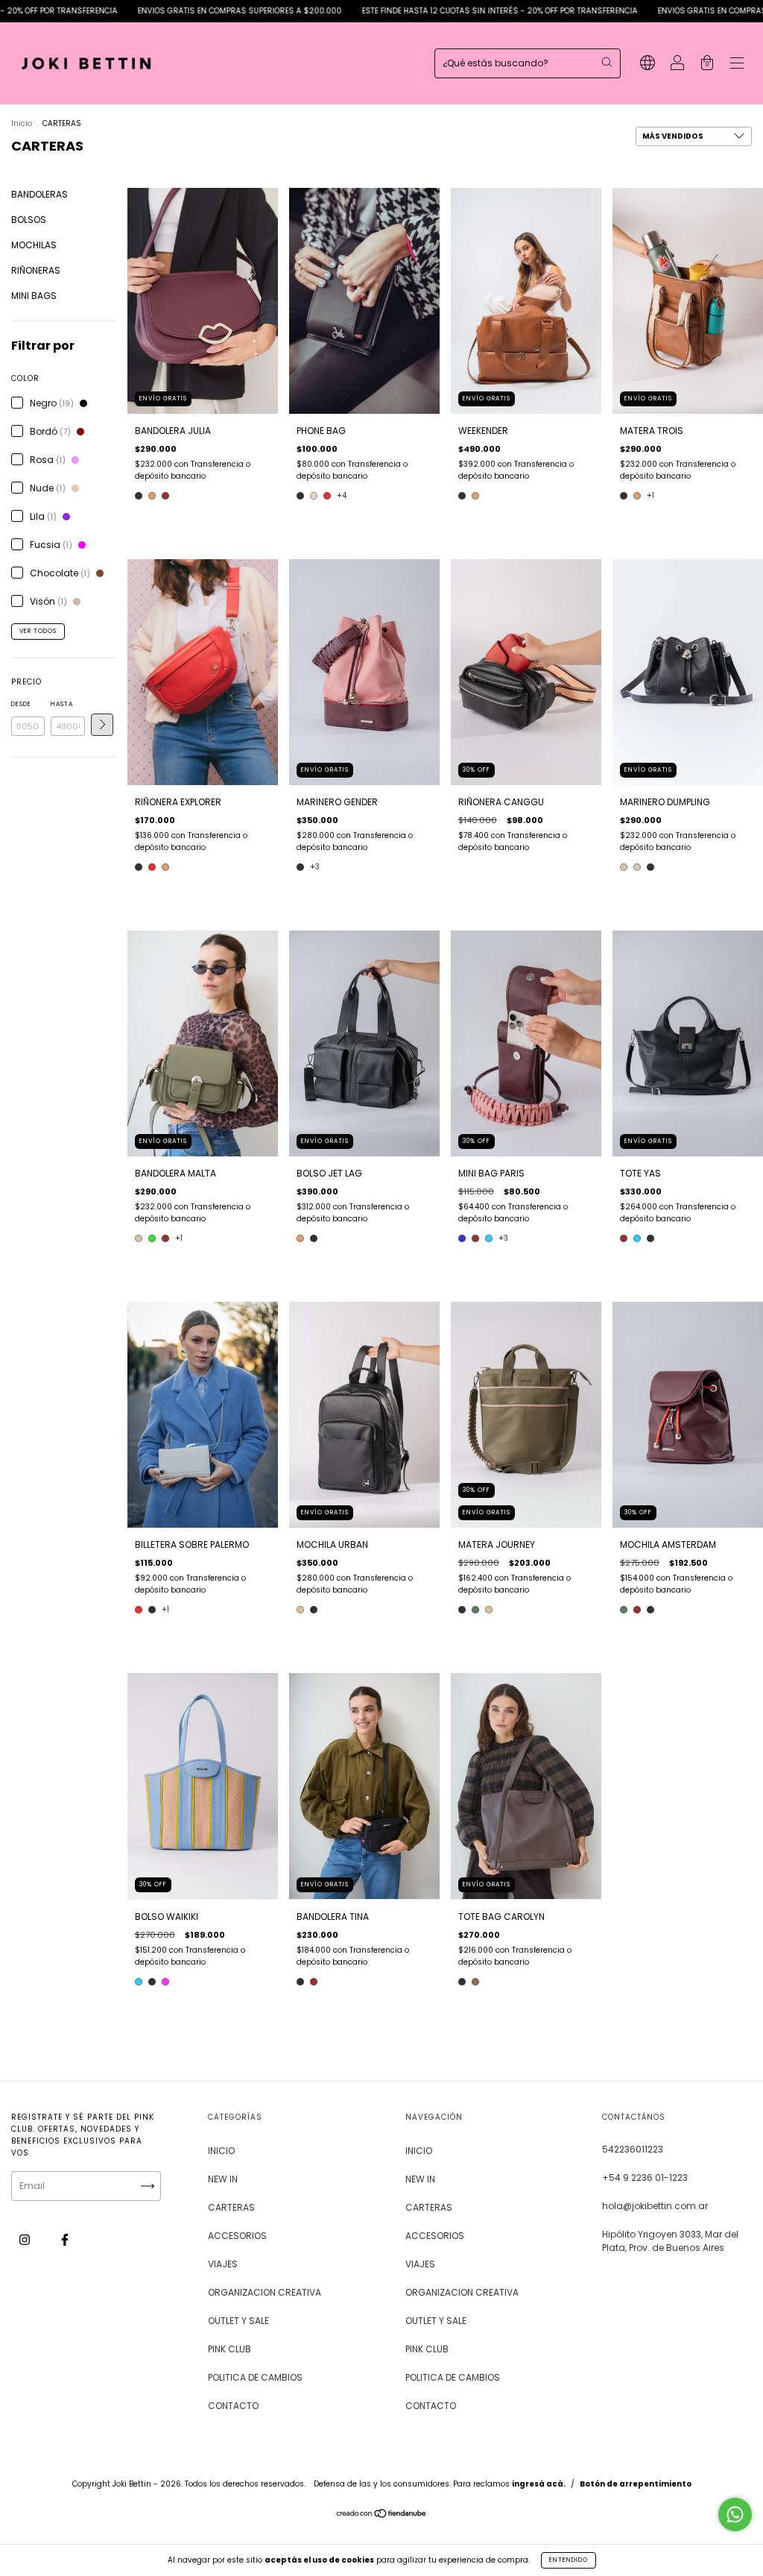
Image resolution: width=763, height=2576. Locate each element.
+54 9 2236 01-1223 (645, 2177)
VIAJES (223, 2264)
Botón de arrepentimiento (636, 2484)
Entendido (569, 2560)
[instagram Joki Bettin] (26, 2240)
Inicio (22, 123)
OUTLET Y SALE (238, 2321)
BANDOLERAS (39, 194)
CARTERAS (231, 2207)
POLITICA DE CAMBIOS (255, 2377)
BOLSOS (29, 220)
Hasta (62, 704)
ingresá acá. (539, 2484)
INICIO (221, 2151)
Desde (21, 704)
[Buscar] (607, 62)
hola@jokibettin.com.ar (655, 2206)
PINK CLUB (229, 2349)
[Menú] (737, 64)
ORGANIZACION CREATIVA (265, 2292)
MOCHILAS (34, 245)
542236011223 (633, 2149)
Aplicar (102, 725)
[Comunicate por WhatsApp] (735, 2514)
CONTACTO (233, 2406)
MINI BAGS (34, 296)
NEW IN (223, 2179)
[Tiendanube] (382, 2514)
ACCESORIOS (237, 2236)
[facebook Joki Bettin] (65, 2240)
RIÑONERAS (36, 270)
